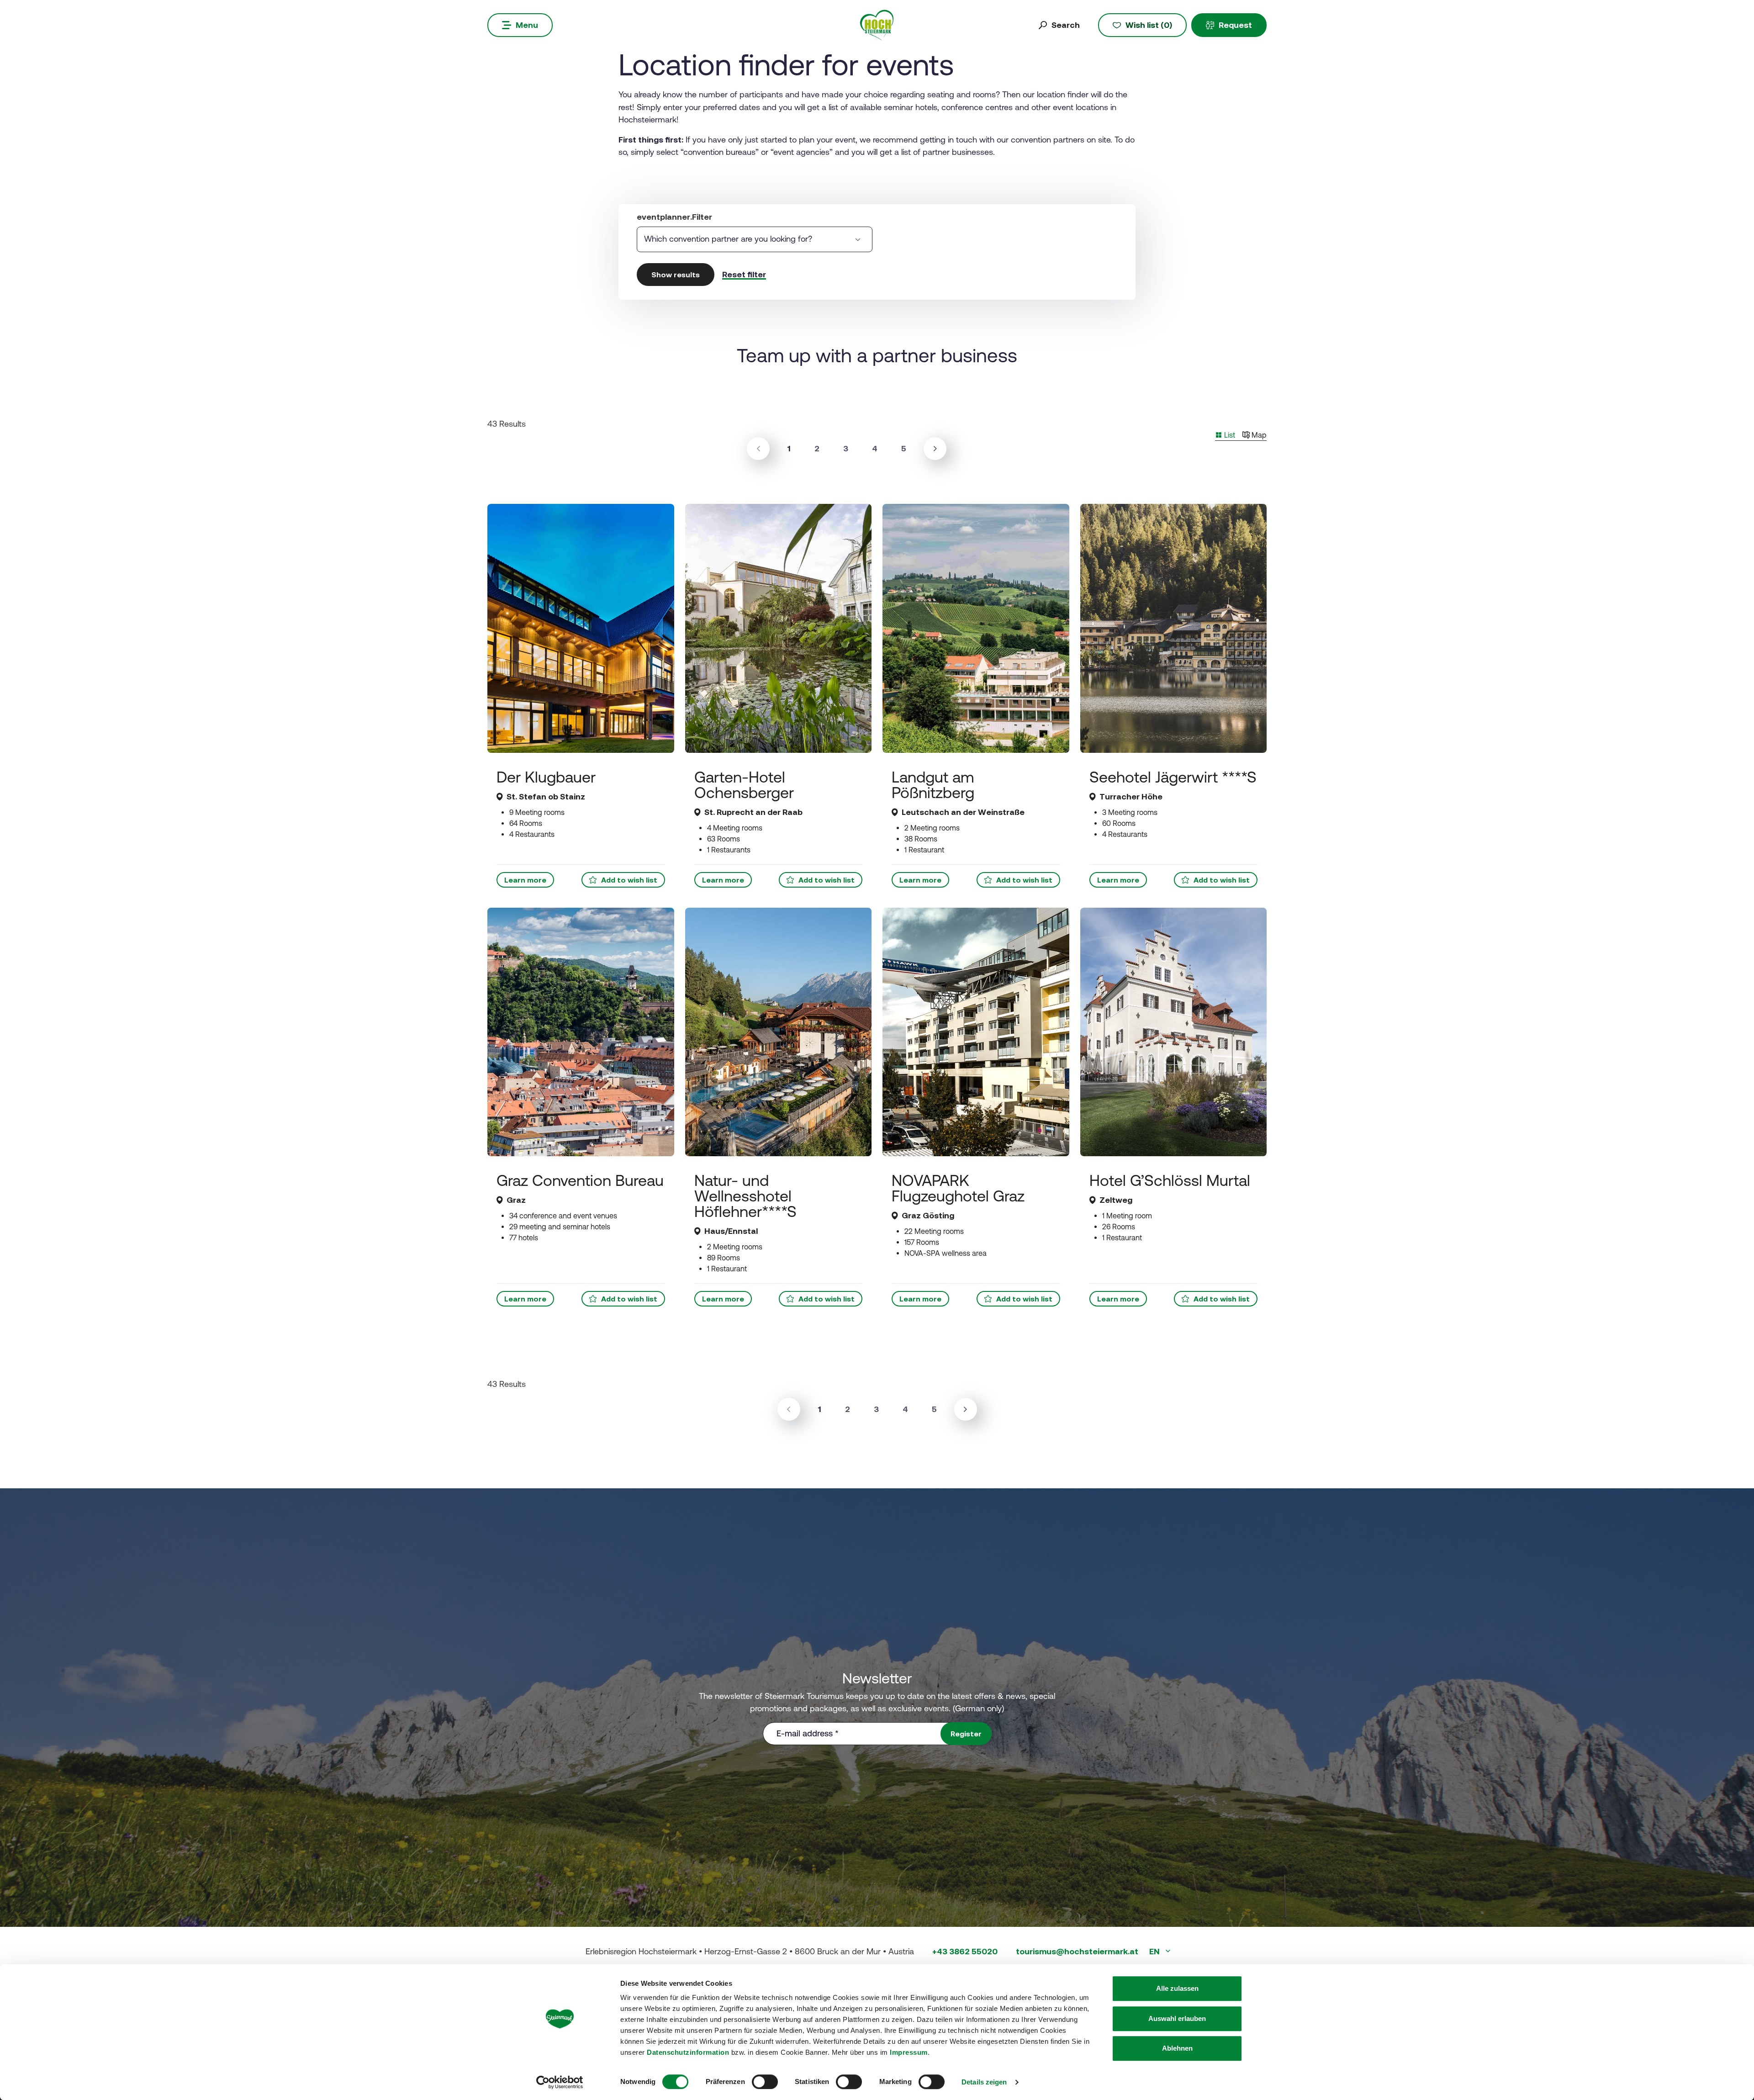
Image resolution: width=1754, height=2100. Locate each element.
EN (1155, 1951)
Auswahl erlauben (1177, 2018)
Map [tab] (1258, 435)
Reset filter (744, 274)
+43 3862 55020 (965, 1951)
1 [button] (792, 448)
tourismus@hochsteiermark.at (1077, 1951)
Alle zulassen (1177, 1988)
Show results (676, 275)
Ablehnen (1177, 2048)
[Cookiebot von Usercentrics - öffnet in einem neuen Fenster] (560, 2082)
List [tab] (1229, 435)
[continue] (935, 449)
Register (966, 1734)
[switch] (765, 2082)
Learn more (525, 880)
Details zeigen (984, 2082)
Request (1235, 25)
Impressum (909, 2052)
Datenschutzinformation (688, 2052)
